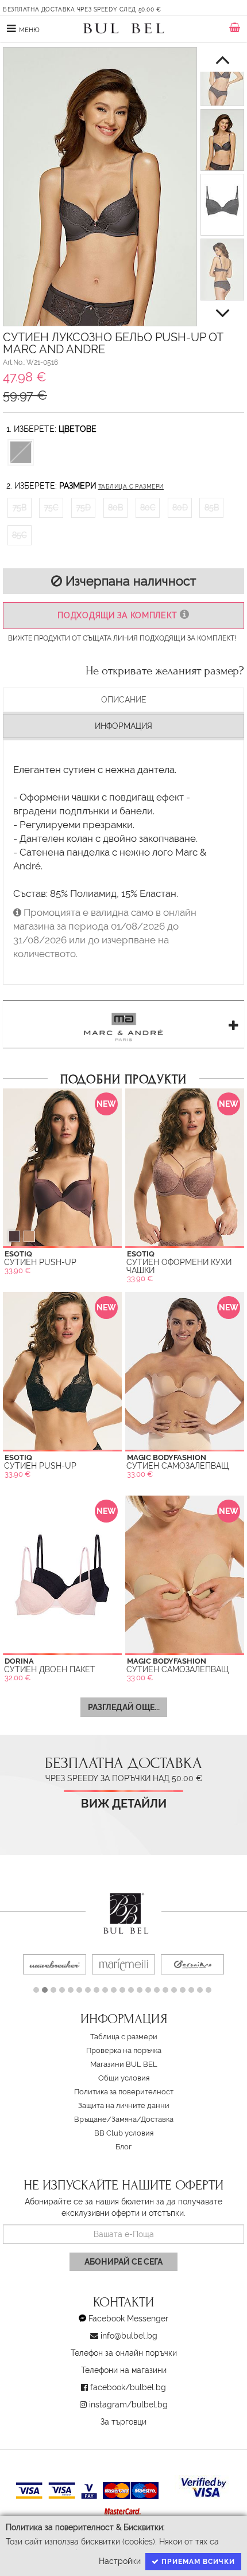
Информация (123, 726)
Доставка (157, 2119)
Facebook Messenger (128, 2319)
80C (148, 508)
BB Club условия (124, 2133)
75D (84, 508)
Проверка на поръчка (124, 2050)
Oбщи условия (124, 2078)
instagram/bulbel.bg (128, 2405)
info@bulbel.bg (129, 2336)
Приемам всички (197, 2562)
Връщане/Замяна (105, 2119)
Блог (123, 2147)
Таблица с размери (131, 487)
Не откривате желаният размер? (165, 671)
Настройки (120, 2561)
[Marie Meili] (123, 1964)
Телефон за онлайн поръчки (124, 2353)
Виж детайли (124, 1804)
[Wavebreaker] (55, 1964)
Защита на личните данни (124, 2105)
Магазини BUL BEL (124, 2064)
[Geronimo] (192, 1964)
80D (180, 508)
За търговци (123, 2422)
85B (212, 508)
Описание (124, 700)
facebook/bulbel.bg (128, 2387)
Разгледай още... (124, 1707)
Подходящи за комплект (119, 615)
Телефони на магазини (124, 2370)
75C (51, 508)
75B (20, 508)
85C (20, 535)
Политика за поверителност (124, 2092)
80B (115, 508)
